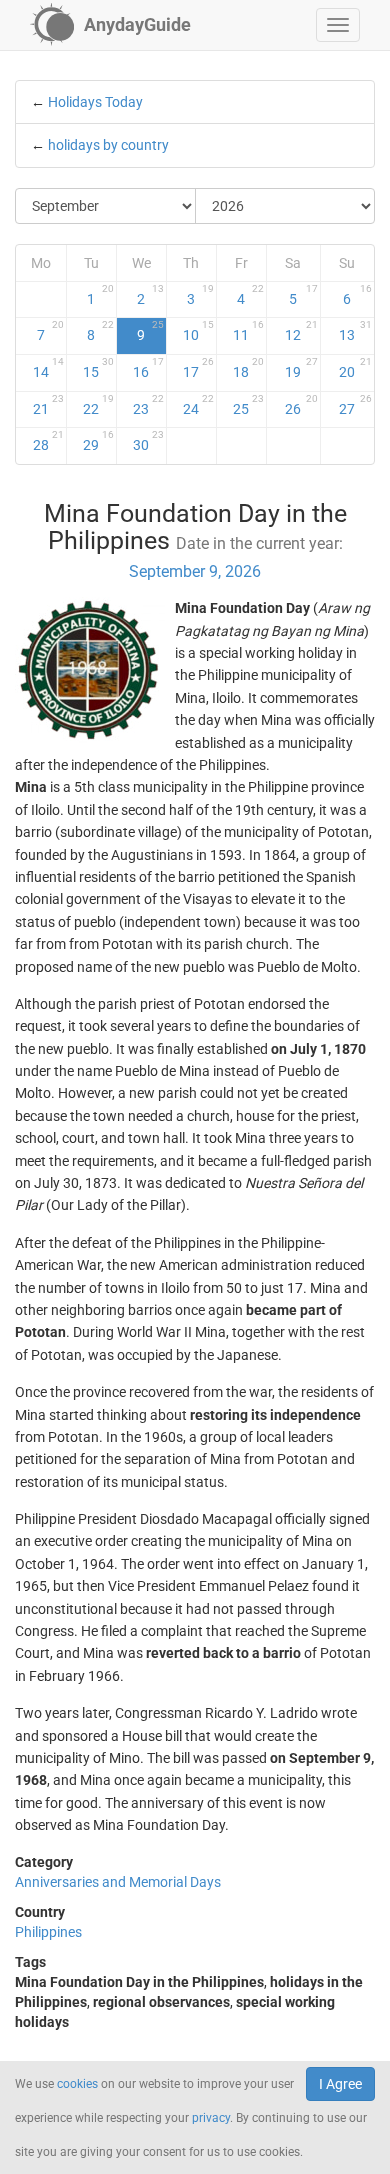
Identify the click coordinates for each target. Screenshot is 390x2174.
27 (355, 405)
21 (48, 405)
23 (148, 405)
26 (301, 405)
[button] (338, 25)
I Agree (340, 2084)
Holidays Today (95, 102)
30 (148, 441)
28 (48, 441)
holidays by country (108, 145)
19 (301, 368)
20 (355, 368)
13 (355, 331)
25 (248, 405)
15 (98, 368)
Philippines (48, 1932)
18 (248, 368)
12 (301, 331)
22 (98, 405)
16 (148, 368)
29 (98, 441)
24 (198, 405)
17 (198, 368)
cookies (77, 2084)
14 (48, 368)
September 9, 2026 (195, 571)
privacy (211, 2118)
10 (198, 331)
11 (248, 331)
